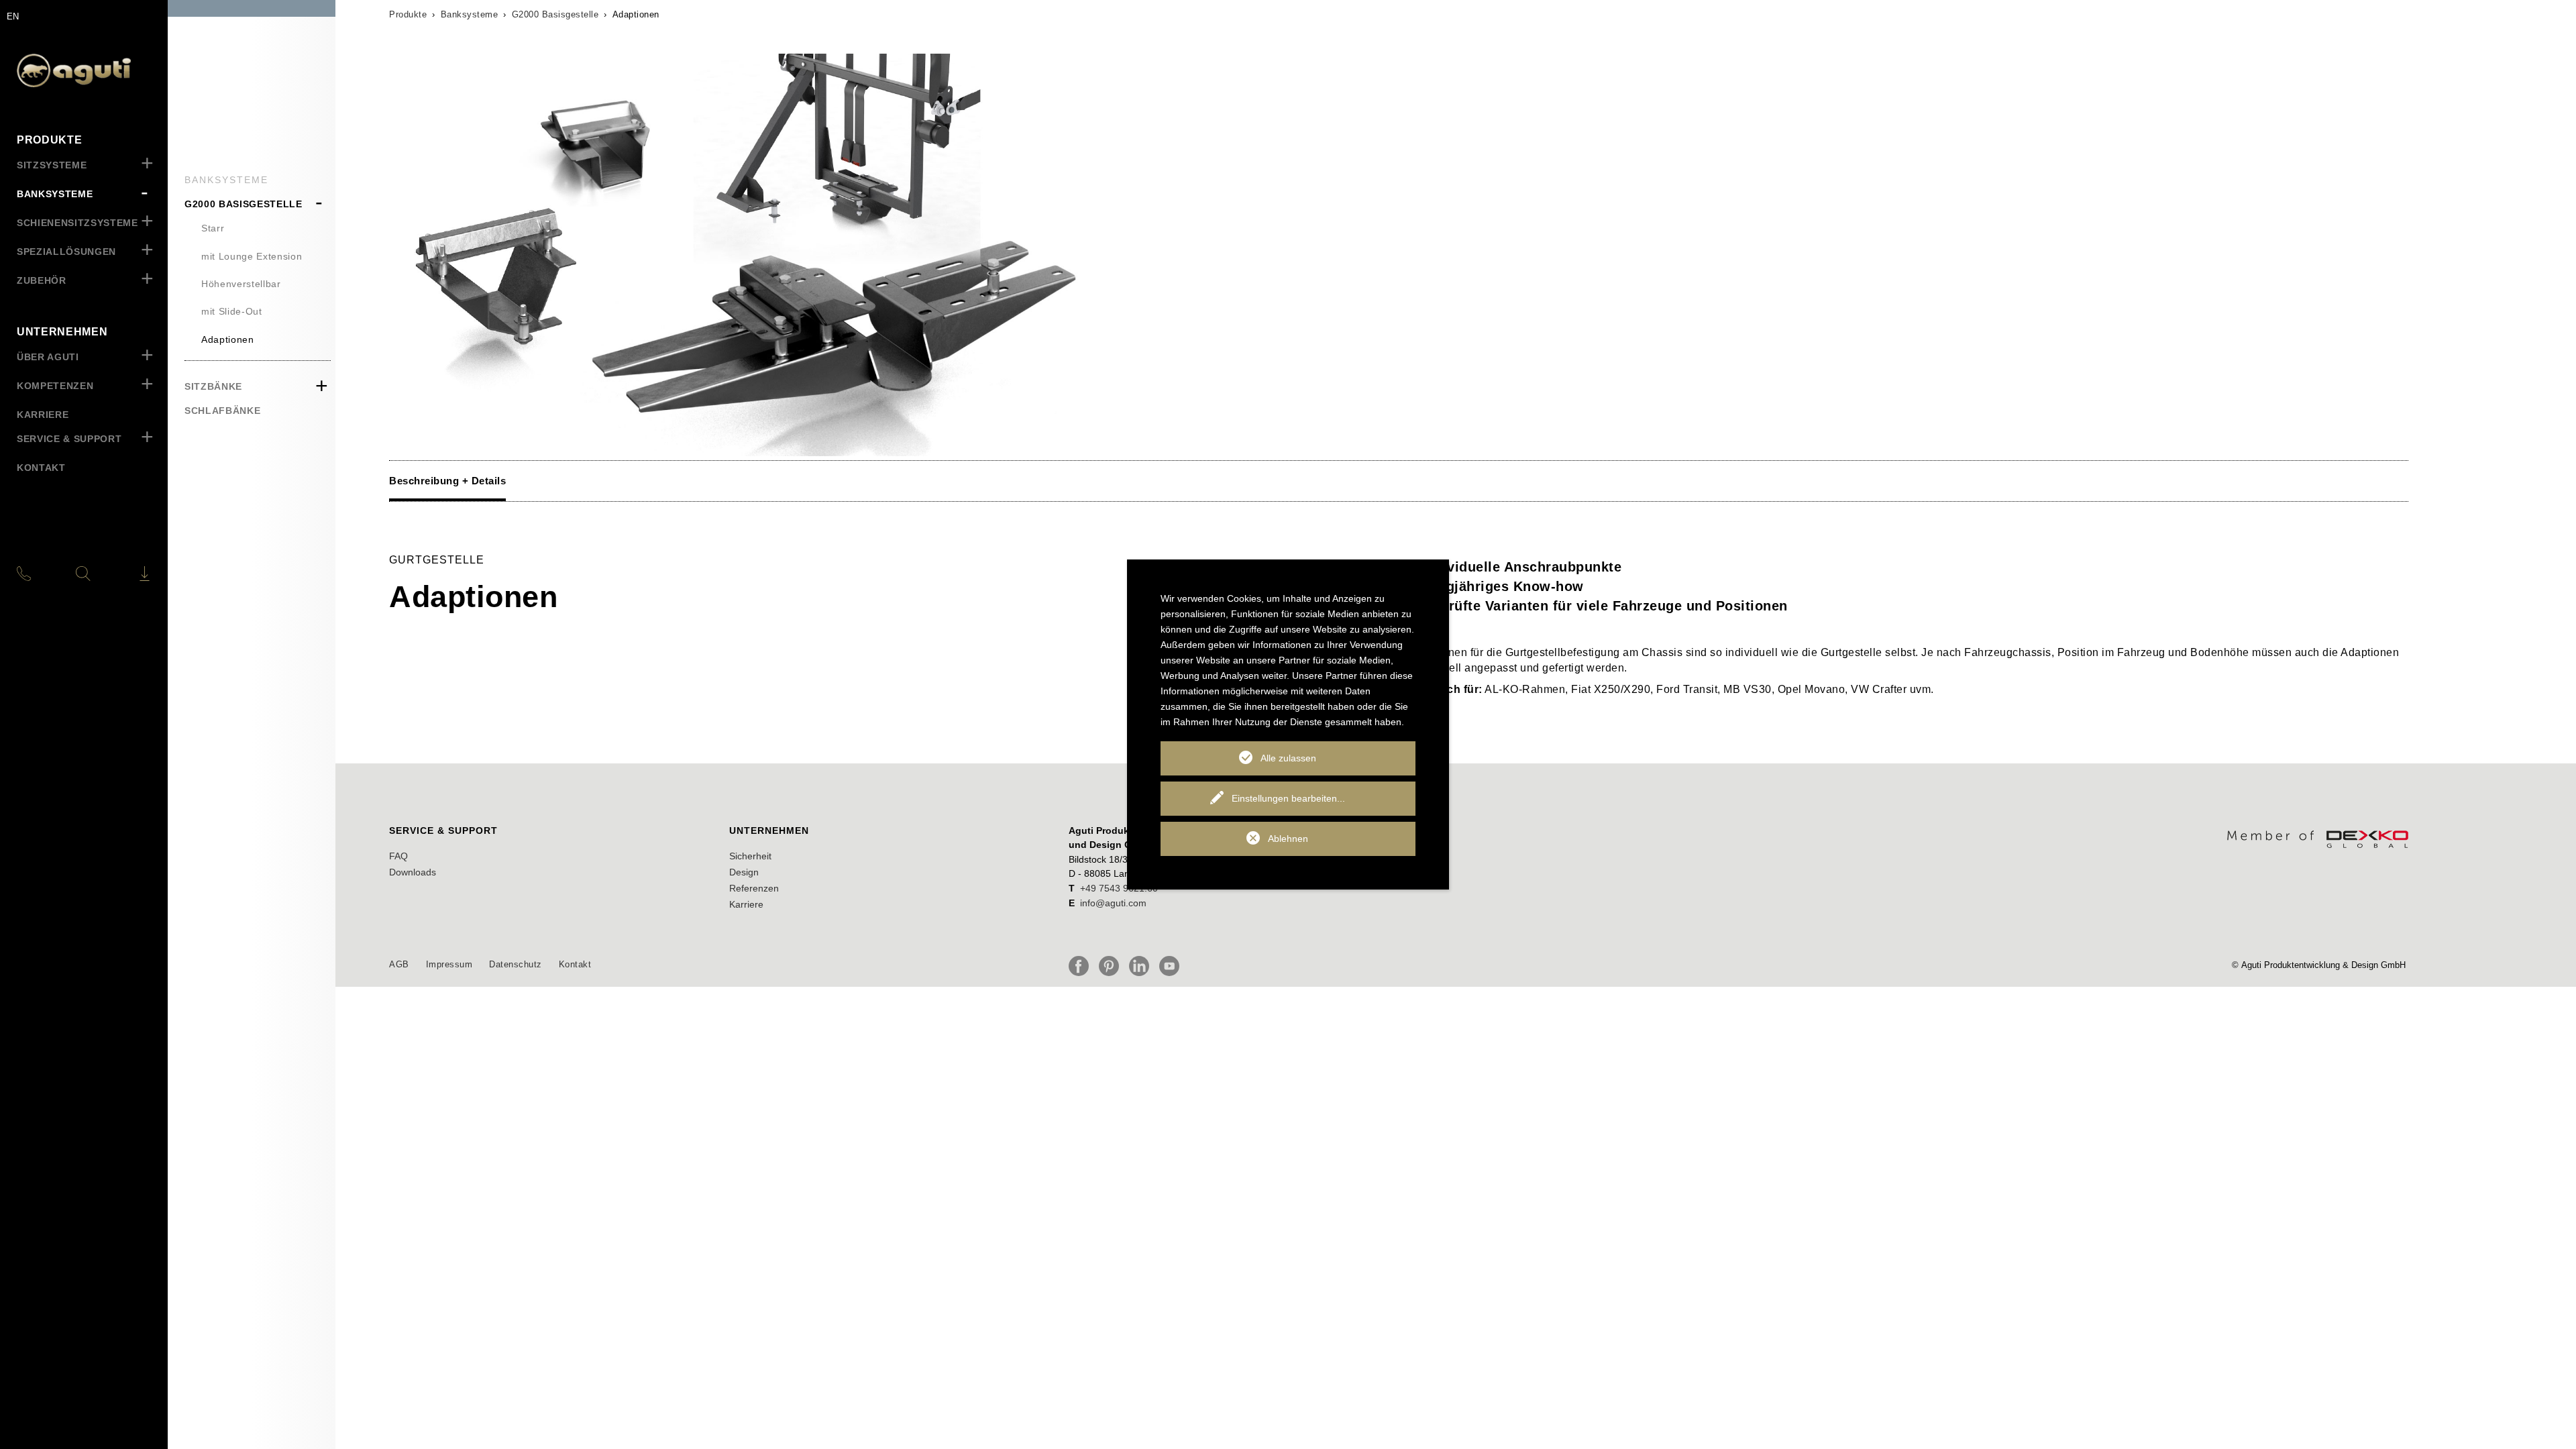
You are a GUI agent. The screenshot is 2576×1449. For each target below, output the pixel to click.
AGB (399, 964)
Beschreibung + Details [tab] (447, 481)
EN (13, 16)
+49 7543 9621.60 (1119, 888)
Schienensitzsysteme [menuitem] (77, 223)
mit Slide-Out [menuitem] (232, 311)
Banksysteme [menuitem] (55, 194)
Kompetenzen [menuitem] (55, 386)
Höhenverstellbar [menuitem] (241, 284)
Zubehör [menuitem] (42, 280)
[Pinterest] (1112, 966)
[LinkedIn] (1142, 966)
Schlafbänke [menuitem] (222, 411)
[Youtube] (1173, 966)
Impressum (449, 964)
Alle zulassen (1288, 758)
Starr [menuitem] (213, 228)
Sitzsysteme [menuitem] (52, 165)
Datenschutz (516, 964)
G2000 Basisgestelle (555, 14)
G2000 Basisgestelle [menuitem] (244, 204)
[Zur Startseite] (84, 70)
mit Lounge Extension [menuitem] (252, 256)
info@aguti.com (1113, 903)
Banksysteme (470, 14)
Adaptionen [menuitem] (228, 339)
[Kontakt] (39, 574)
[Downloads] (127, 574)
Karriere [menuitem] (43, 415)
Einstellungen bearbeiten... (1288, 798)
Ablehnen (1288, 839)
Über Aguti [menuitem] (48, 357)
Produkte (408, 14)
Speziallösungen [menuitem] (66, 252)
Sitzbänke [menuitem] (213, 386)
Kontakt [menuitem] (41, 468)
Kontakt (575, 964)
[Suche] (83, 574)
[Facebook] (1082, 966)
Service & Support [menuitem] (69, 439)
